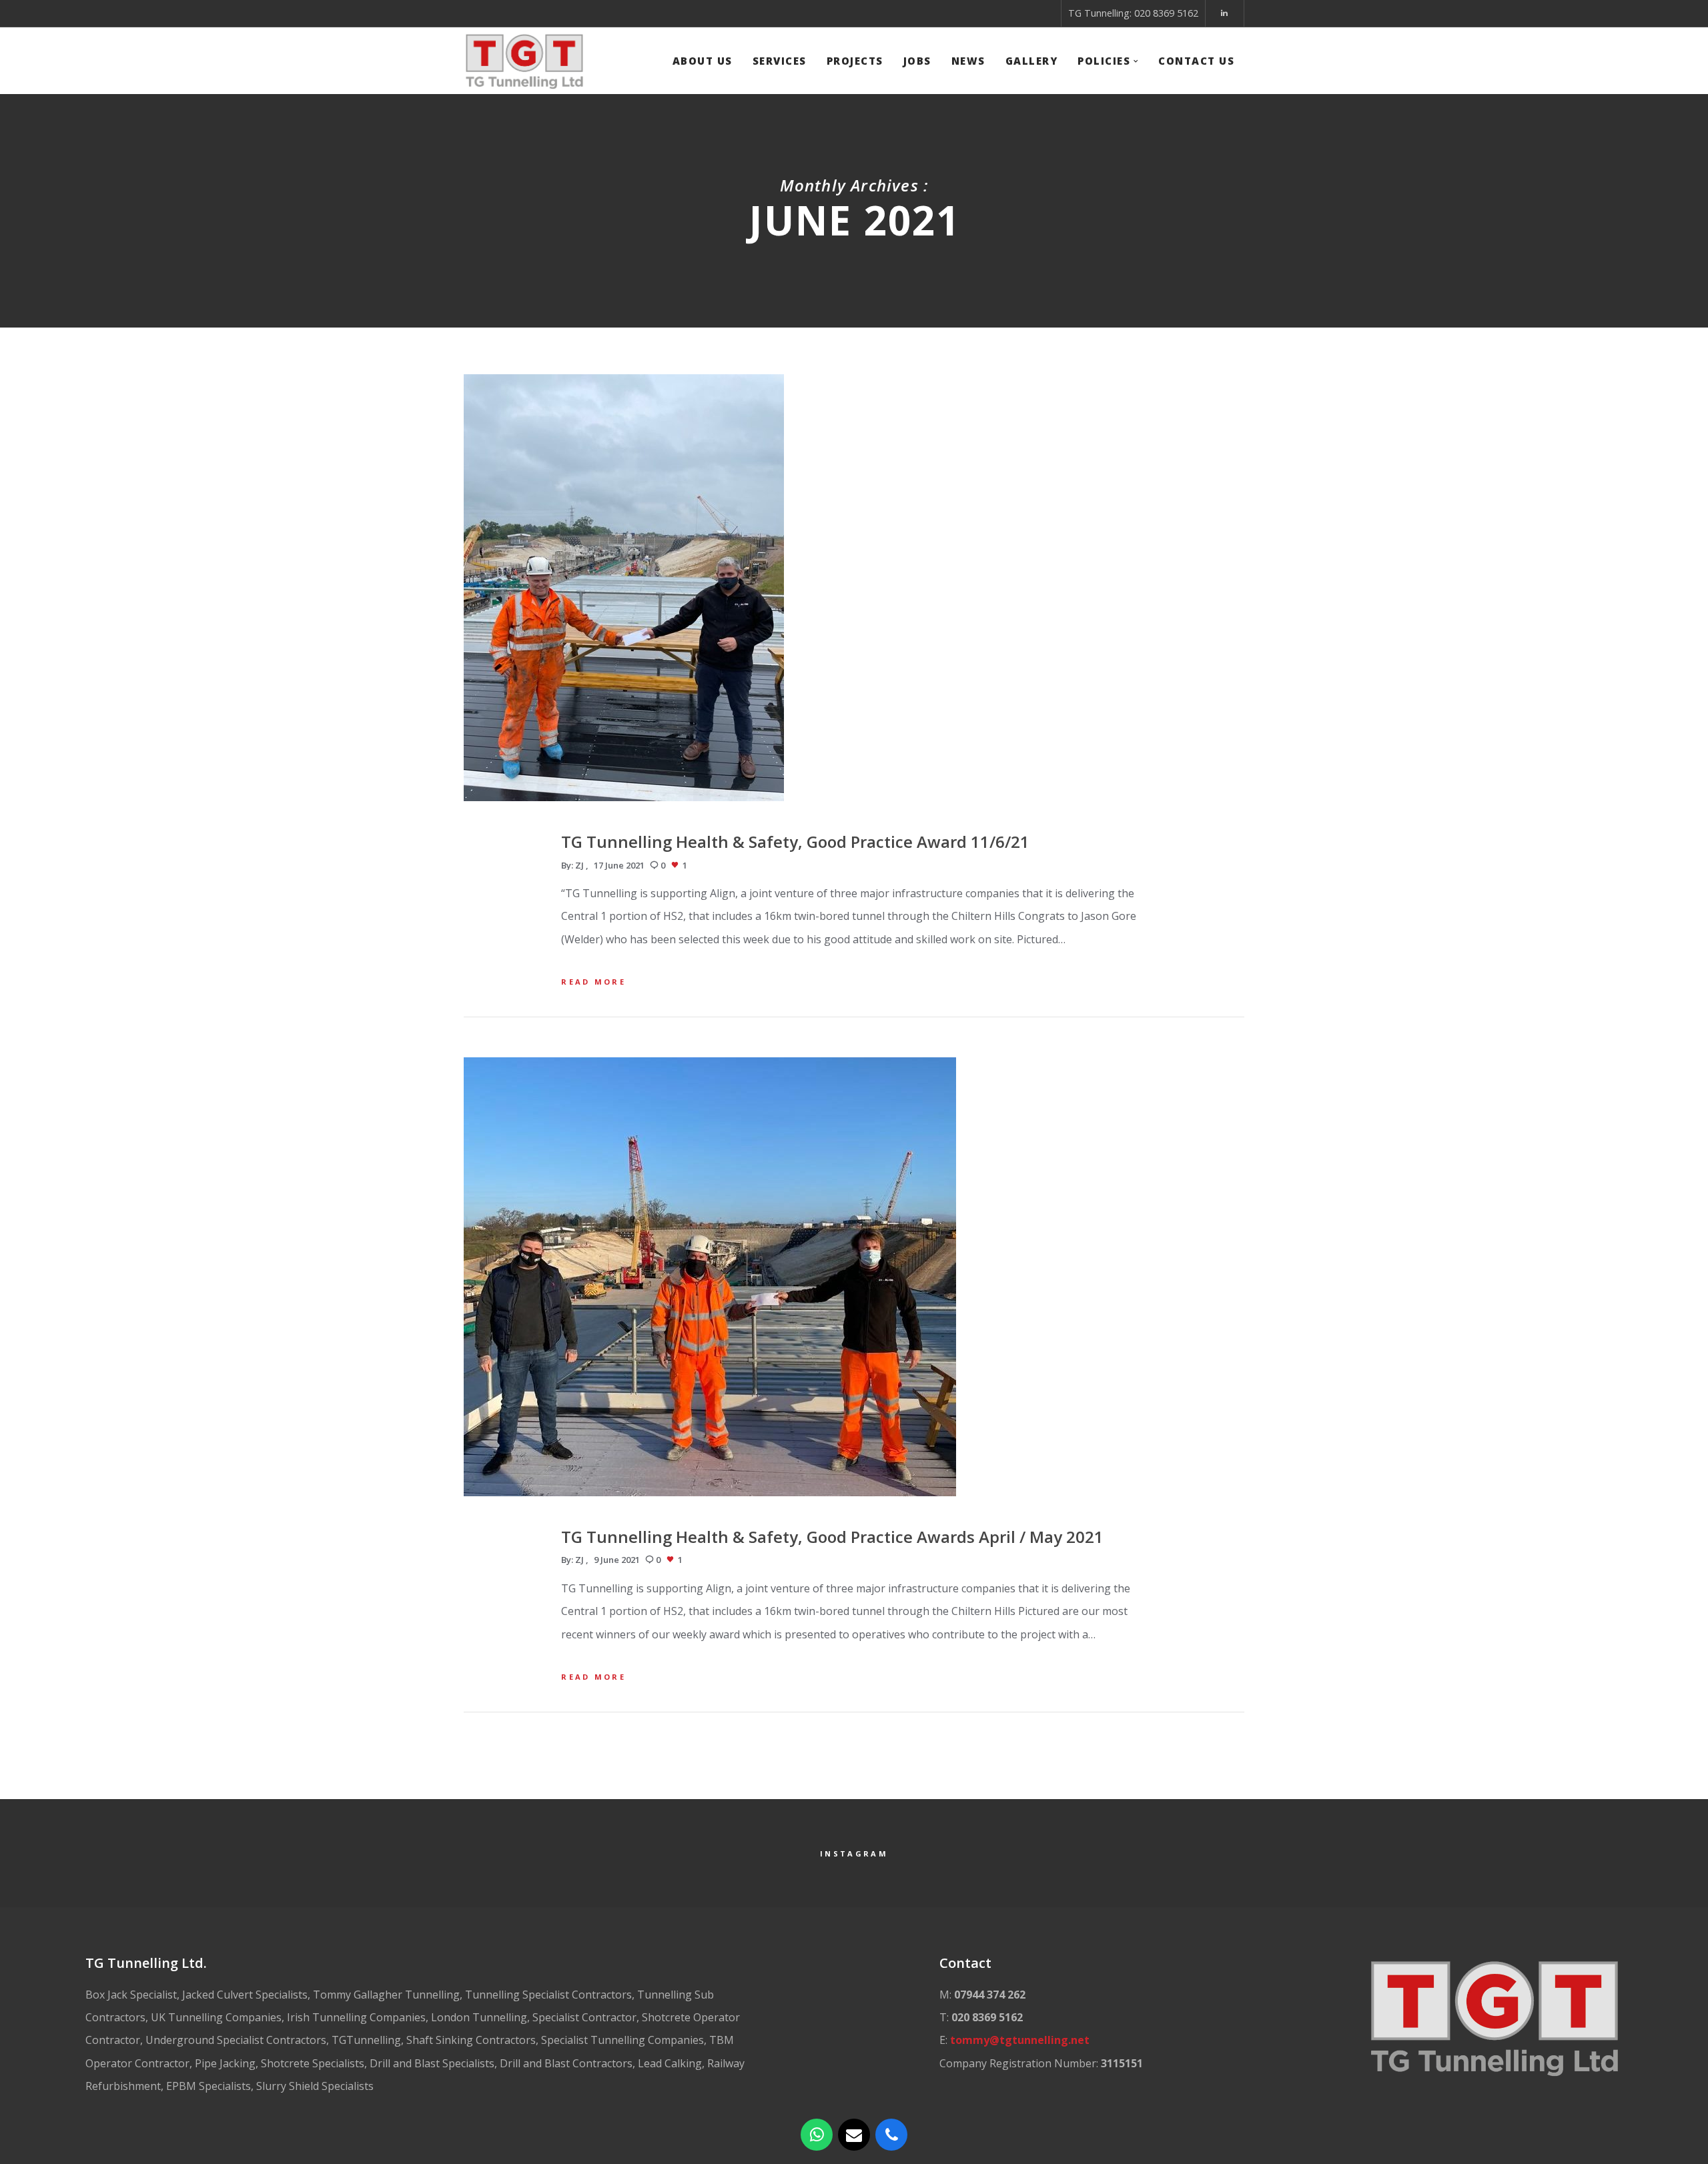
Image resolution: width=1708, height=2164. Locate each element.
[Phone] (891, 2135)
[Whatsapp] (817, 2135)
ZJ (579, 865)
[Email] (854, 2135)
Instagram (854, 1853)
